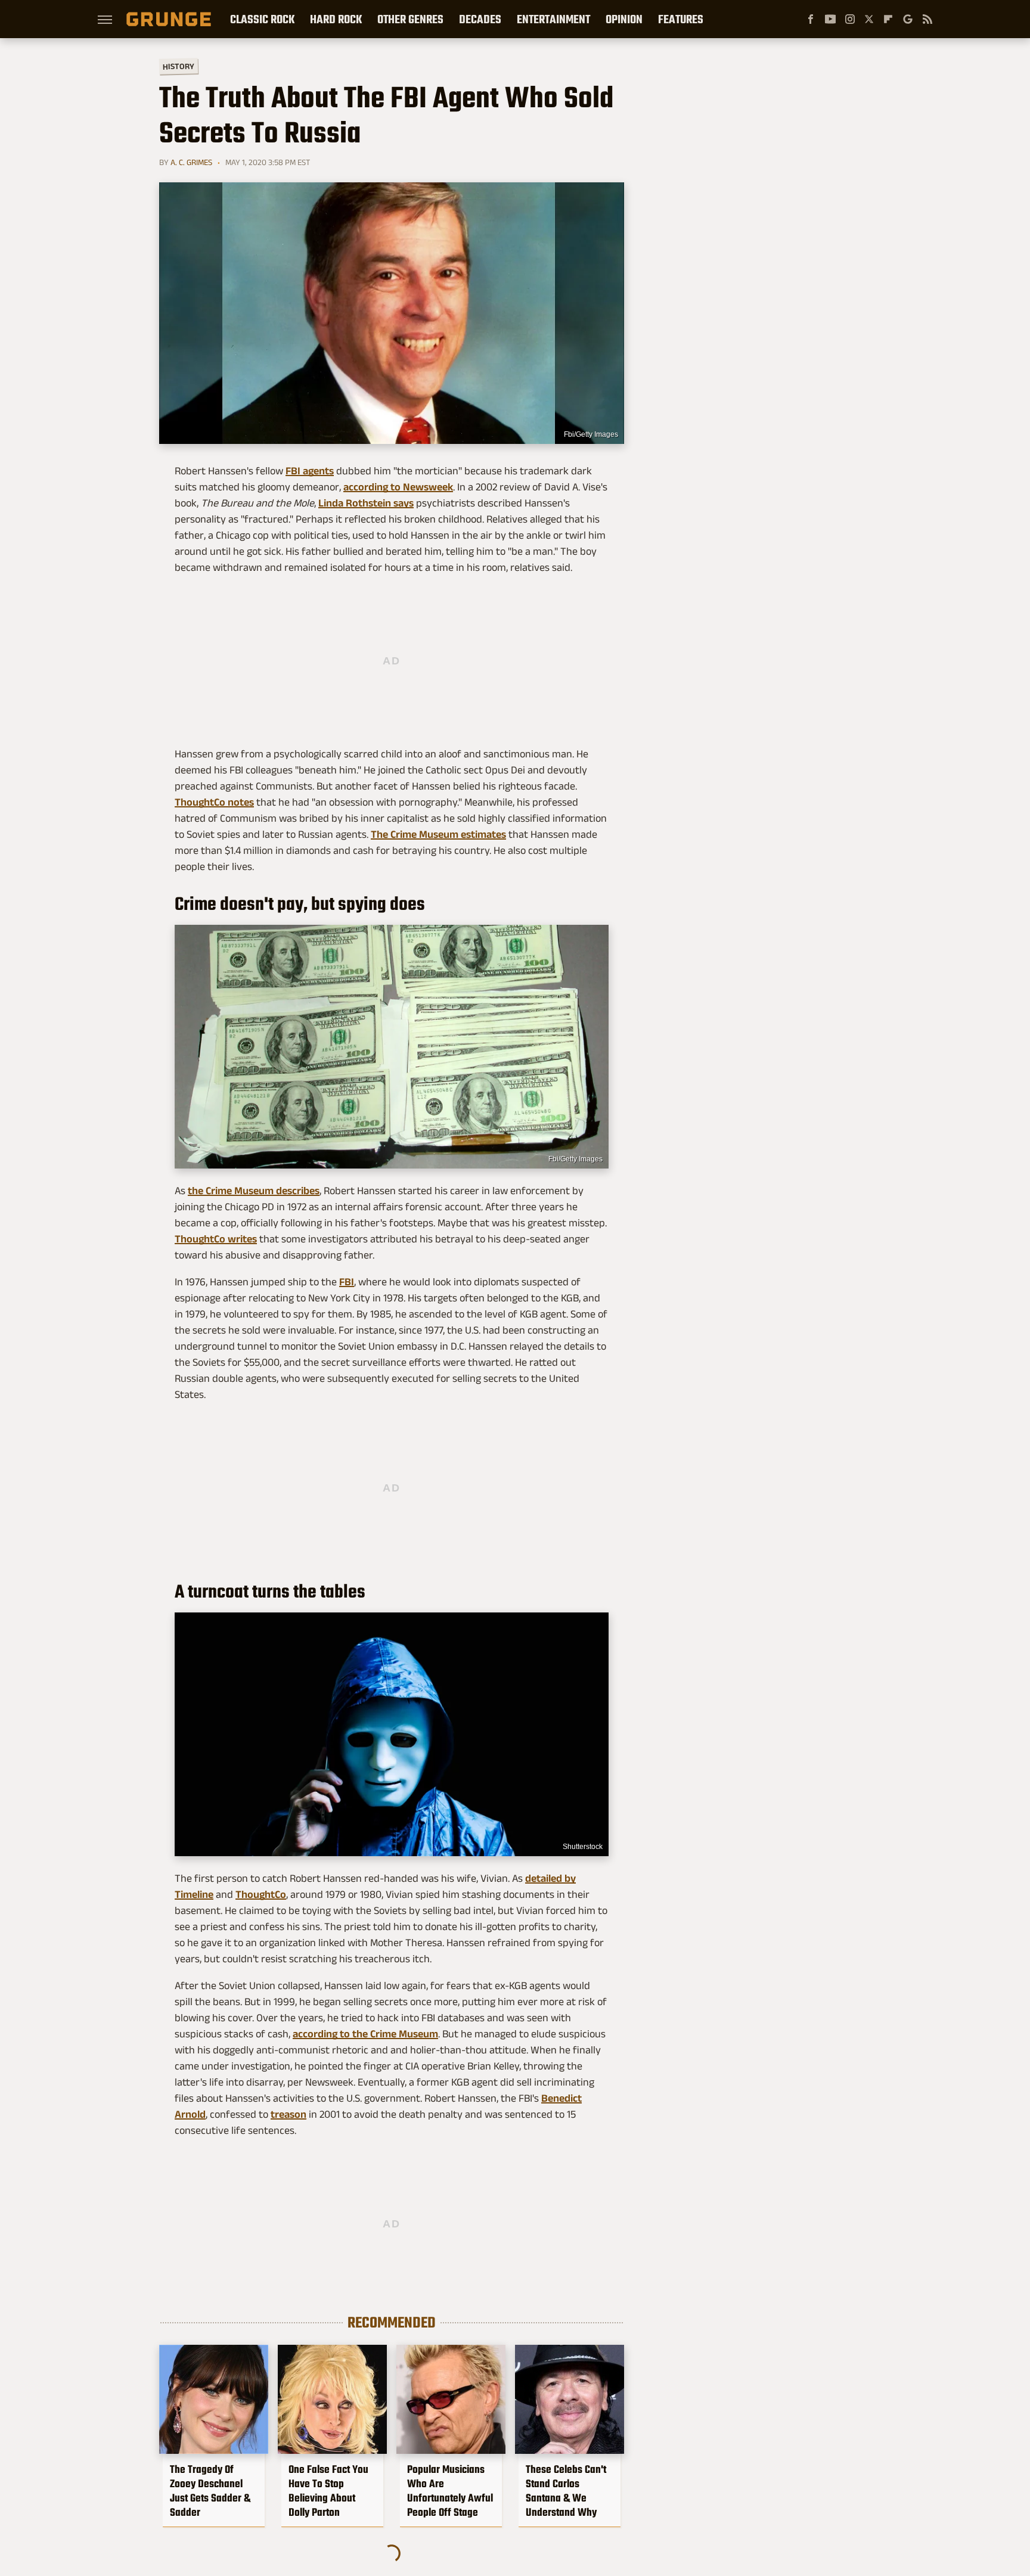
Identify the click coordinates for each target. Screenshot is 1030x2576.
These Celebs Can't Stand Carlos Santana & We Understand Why (566, 2491)
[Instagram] (850, 19)
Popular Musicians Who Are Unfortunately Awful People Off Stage (450, 2491)
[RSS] (927, 19)
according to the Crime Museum (365, 2034)
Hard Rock (336, 19)
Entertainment (553, 19)
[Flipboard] (888, 19)
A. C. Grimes (191, 162)
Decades (480, 19)
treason (288, 2114)
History (179, 66)
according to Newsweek (398, 487)
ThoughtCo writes (216, 1239)
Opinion (624, 19)
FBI (347, 1282)
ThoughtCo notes (214, 802)
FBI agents (310, 471)
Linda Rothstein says (366, 503)
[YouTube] (830, 19)
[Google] (908, 19)
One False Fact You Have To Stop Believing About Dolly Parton (328, 2491)
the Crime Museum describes (254, 1191)
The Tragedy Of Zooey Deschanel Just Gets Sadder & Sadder (210, 2491)
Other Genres (410, 19)
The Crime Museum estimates (438, 834)
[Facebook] (811, 19)
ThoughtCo (261, 1894)
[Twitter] (869, 19)
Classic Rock (262, 19)
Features (681, 19)
